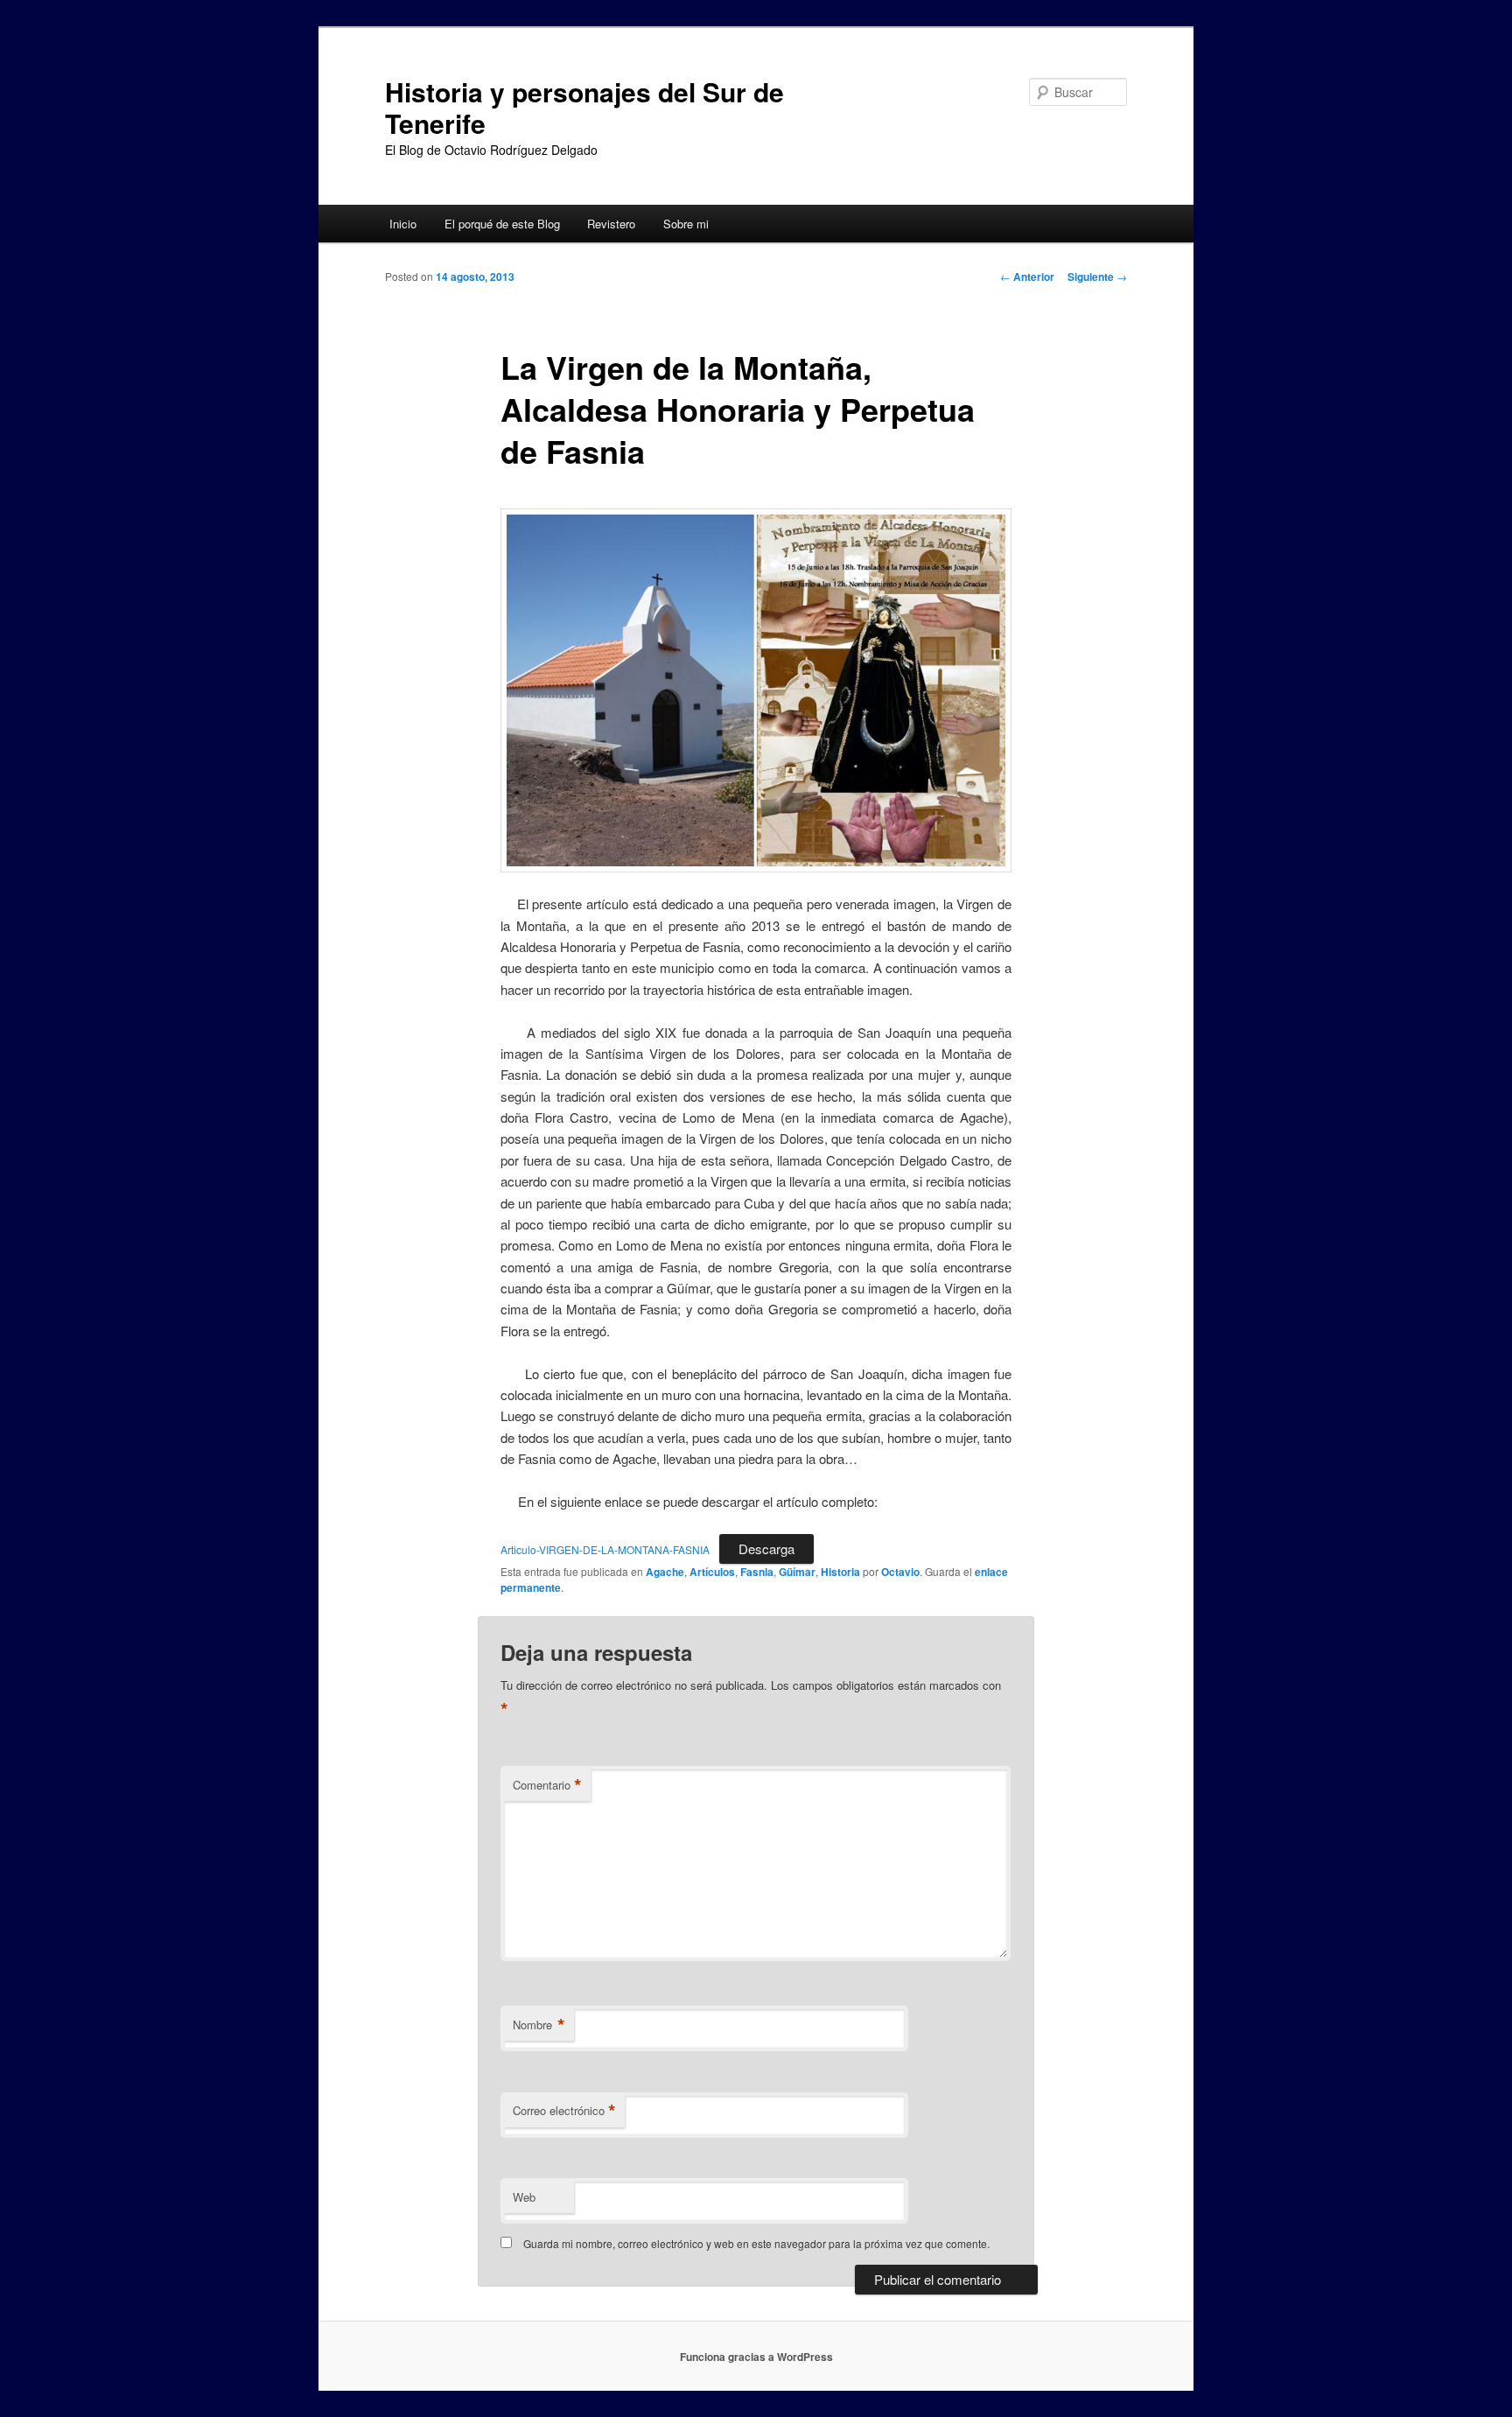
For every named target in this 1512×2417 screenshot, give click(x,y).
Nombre (539, 2025)
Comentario (547, 1785)
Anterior (1027, 277)
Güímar (797, 1572)
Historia (840, 1572)
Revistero (611, 224)
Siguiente (1097, 277)
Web (524, 2197)
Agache (665, 1572)
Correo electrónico (564, 2111)
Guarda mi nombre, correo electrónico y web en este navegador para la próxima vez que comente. (756, 2243)
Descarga (766, 1548)
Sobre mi (686, 224)
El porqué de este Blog (502, 224)
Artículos (712, 1572)
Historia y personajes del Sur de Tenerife (584, 107)
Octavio (900, 1572)
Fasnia (757, 1572)
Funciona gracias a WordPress (756, 2357)
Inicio (403, 224)
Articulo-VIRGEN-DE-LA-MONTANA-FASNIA (605, 1549)
